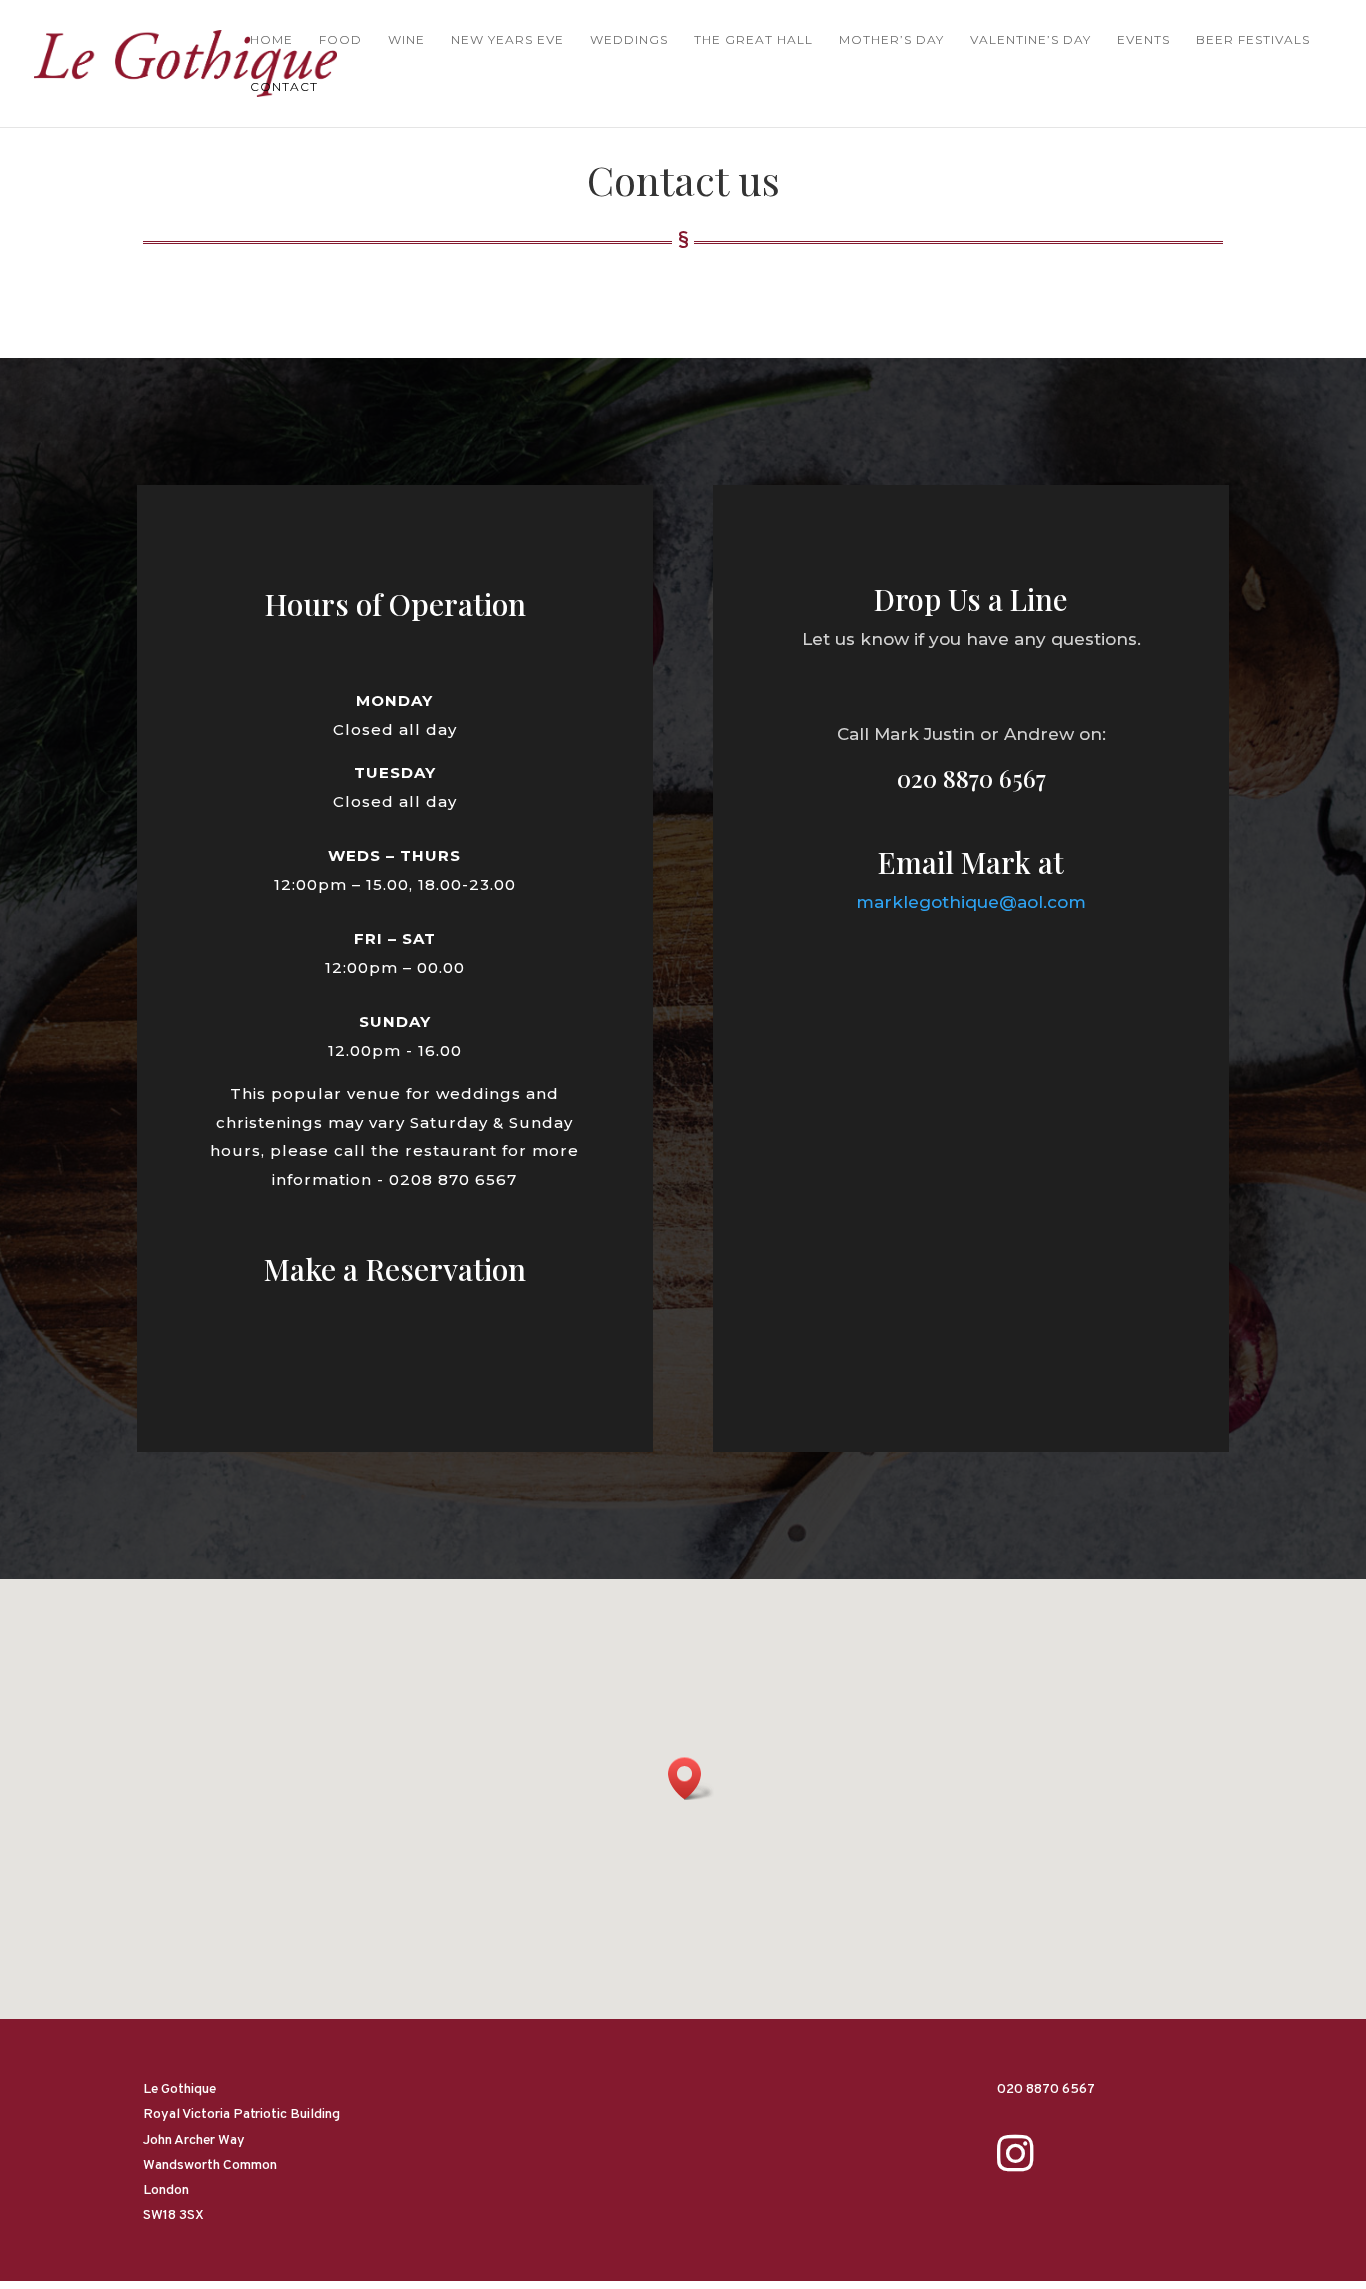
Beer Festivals (1253, 40)
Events (1143, 40)
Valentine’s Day (1030, 40)
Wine (406, 40)
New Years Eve (507, 40)
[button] (691, 1778)
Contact (284, 87)
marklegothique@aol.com (971, 902)
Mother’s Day (891, 40)
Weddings (629, 40)
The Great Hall (753, 40)
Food (340, 40)
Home (271, 40)
